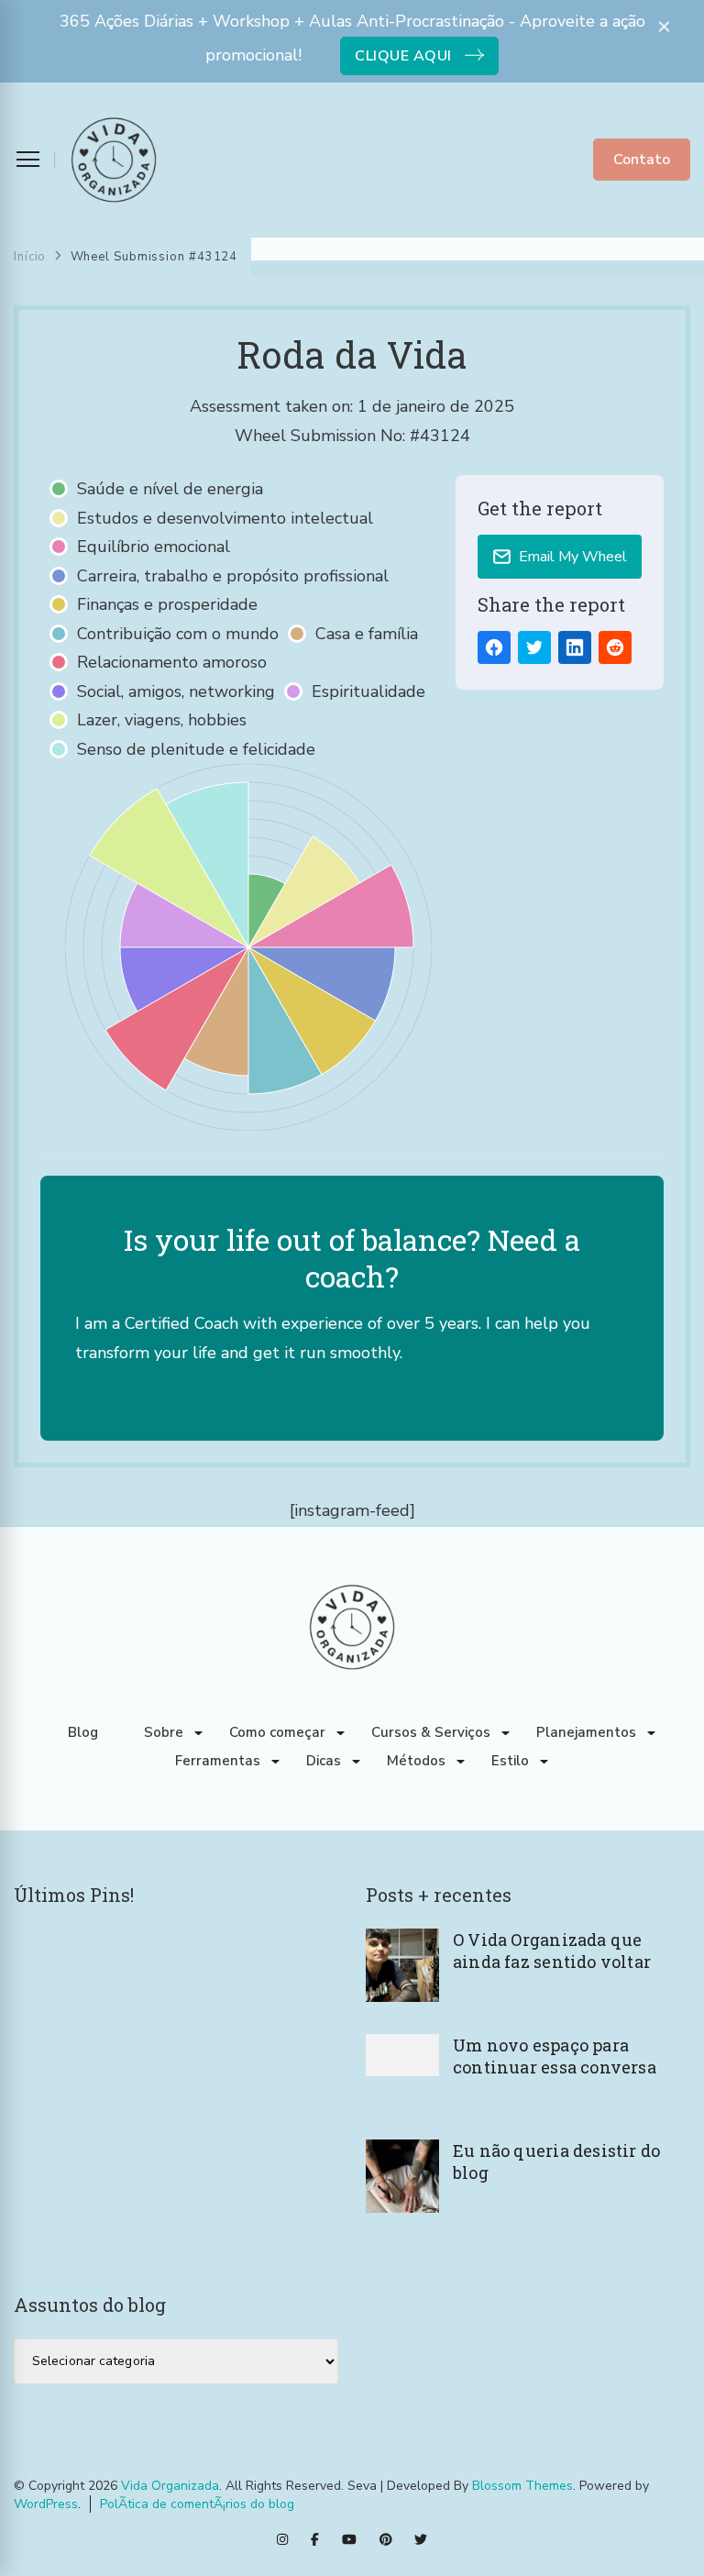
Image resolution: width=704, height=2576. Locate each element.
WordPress (46, 2504)
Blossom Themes (522, 2486)
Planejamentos (586, 1732)
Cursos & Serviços (431, 1732)
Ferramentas (218, 1761)
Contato (642, 160)
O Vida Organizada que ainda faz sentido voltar (552, 1951)
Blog (83, 1732)
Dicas (324, 1761)
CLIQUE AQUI (403, 56)
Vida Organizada (170, 2486)
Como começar (277, 1732)
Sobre (164, 1732)
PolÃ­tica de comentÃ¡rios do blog (197, 2504)
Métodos (416, 1761)
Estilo (510, 1761)
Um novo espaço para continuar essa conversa (555, 2056)
